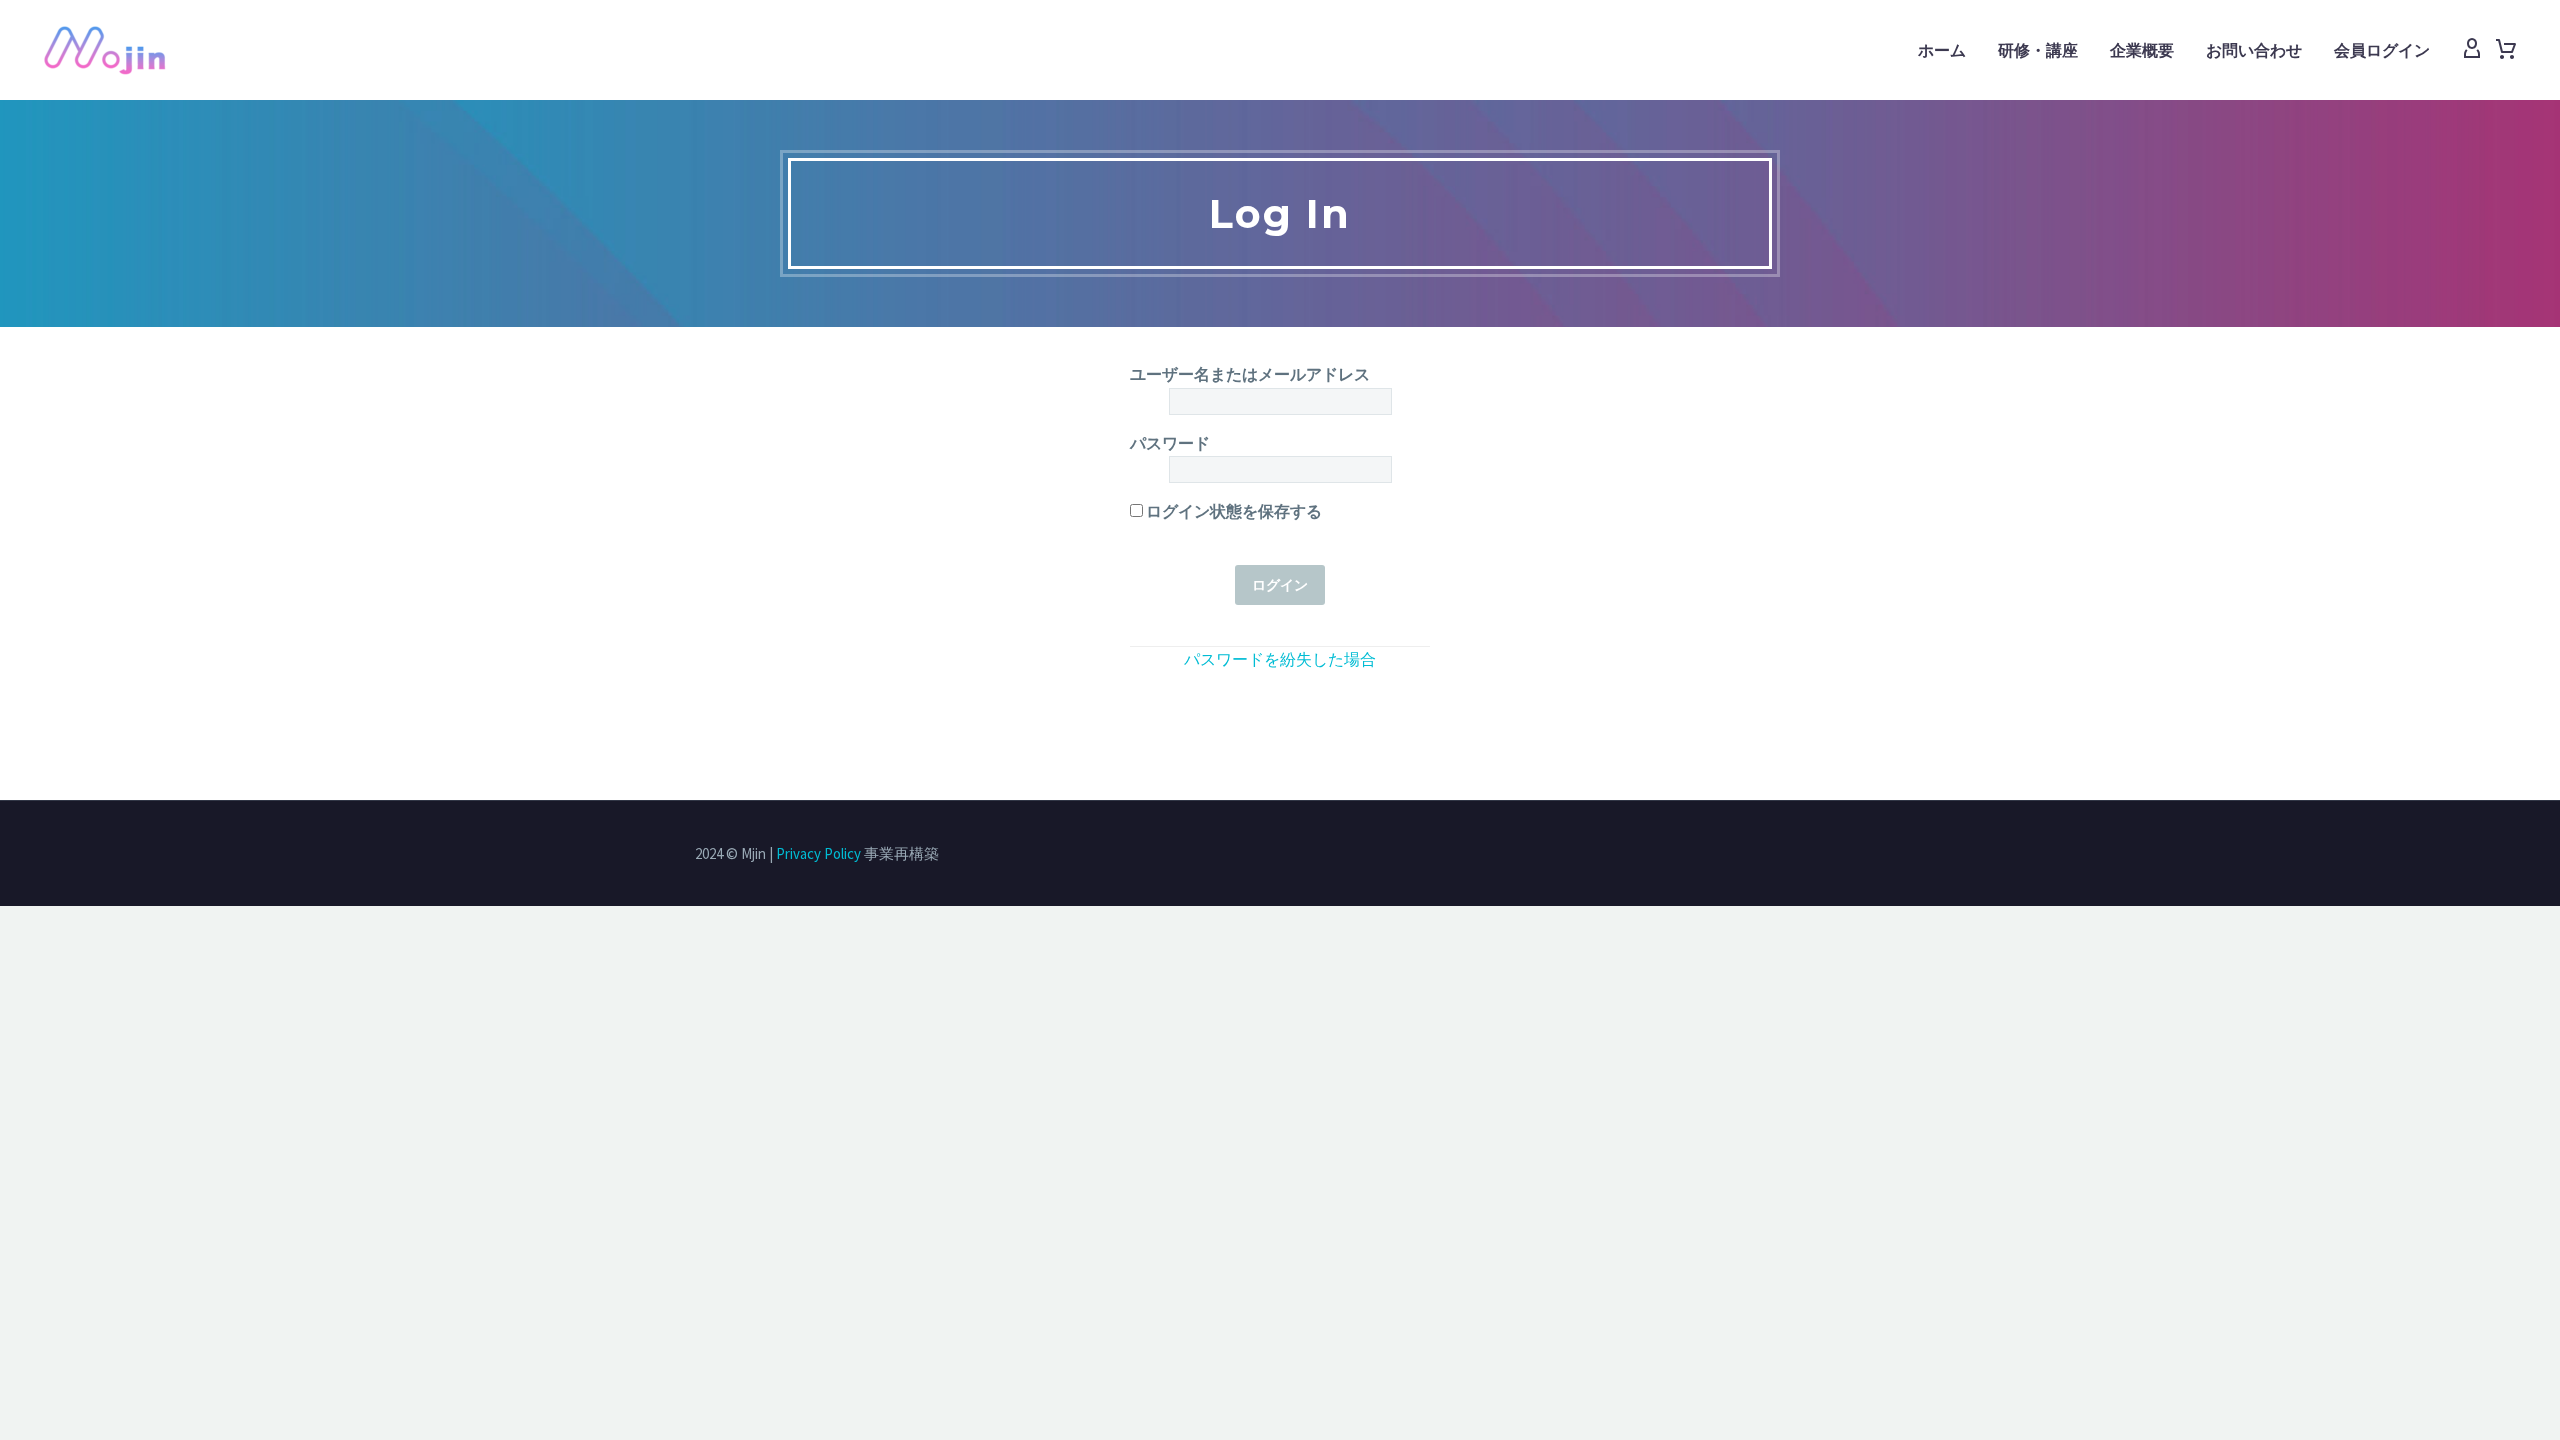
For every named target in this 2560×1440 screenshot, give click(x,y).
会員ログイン (2382, 50)
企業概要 (2142, 50)
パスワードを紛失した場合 (1280, 659)
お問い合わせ (2254, 50)
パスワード (1170, 443)
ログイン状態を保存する (1232, 511)
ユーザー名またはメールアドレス (1250, 374)
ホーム (1942, 50)
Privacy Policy (818, 853)
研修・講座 (2038, 50)
